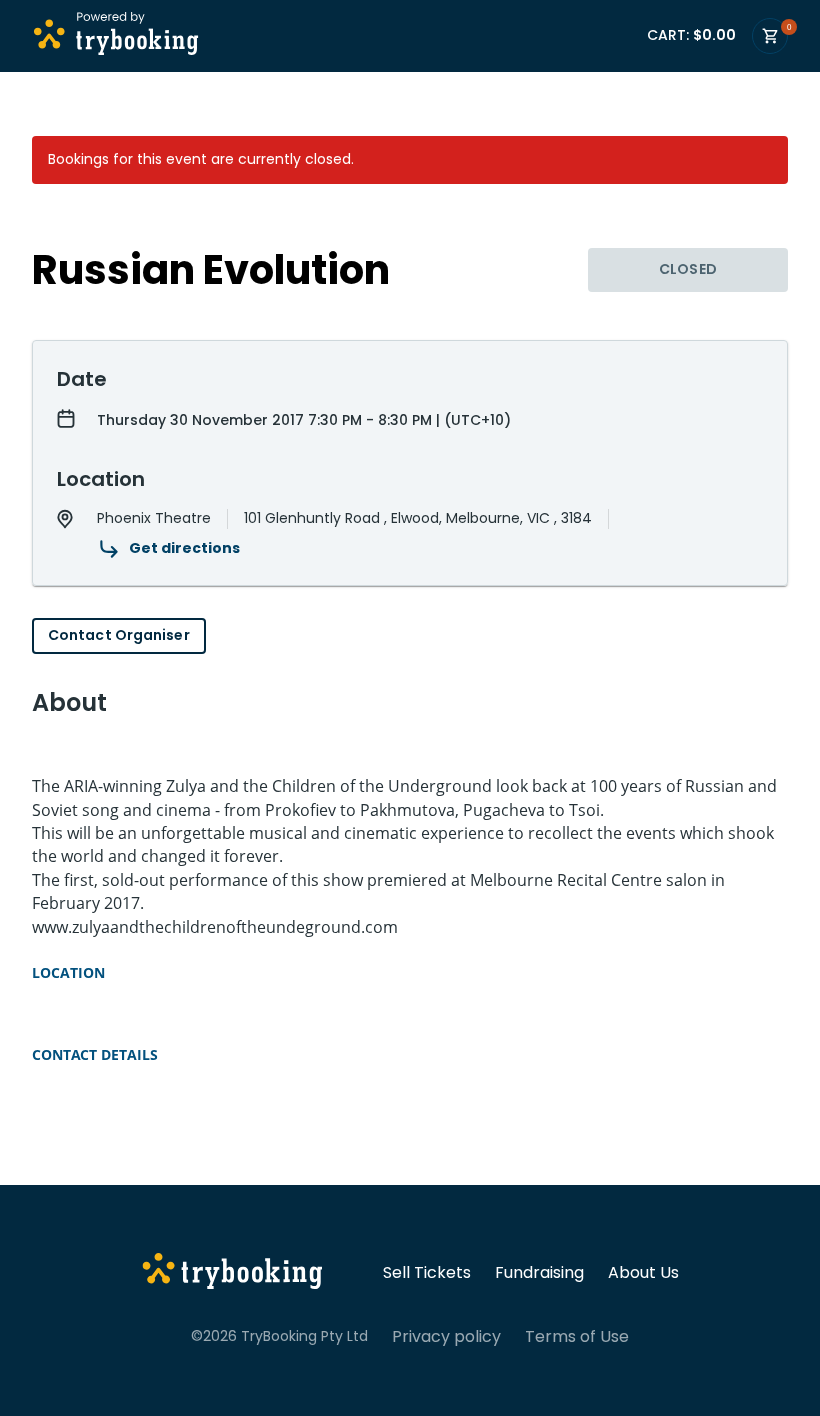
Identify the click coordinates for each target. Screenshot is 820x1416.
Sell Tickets (427, 1273)
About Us (643, 1273)
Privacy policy (446, 1337)
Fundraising (539, 1273)
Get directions (184, 548)
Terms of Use (577, 1337)
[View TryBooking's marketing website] (232, 1274)
